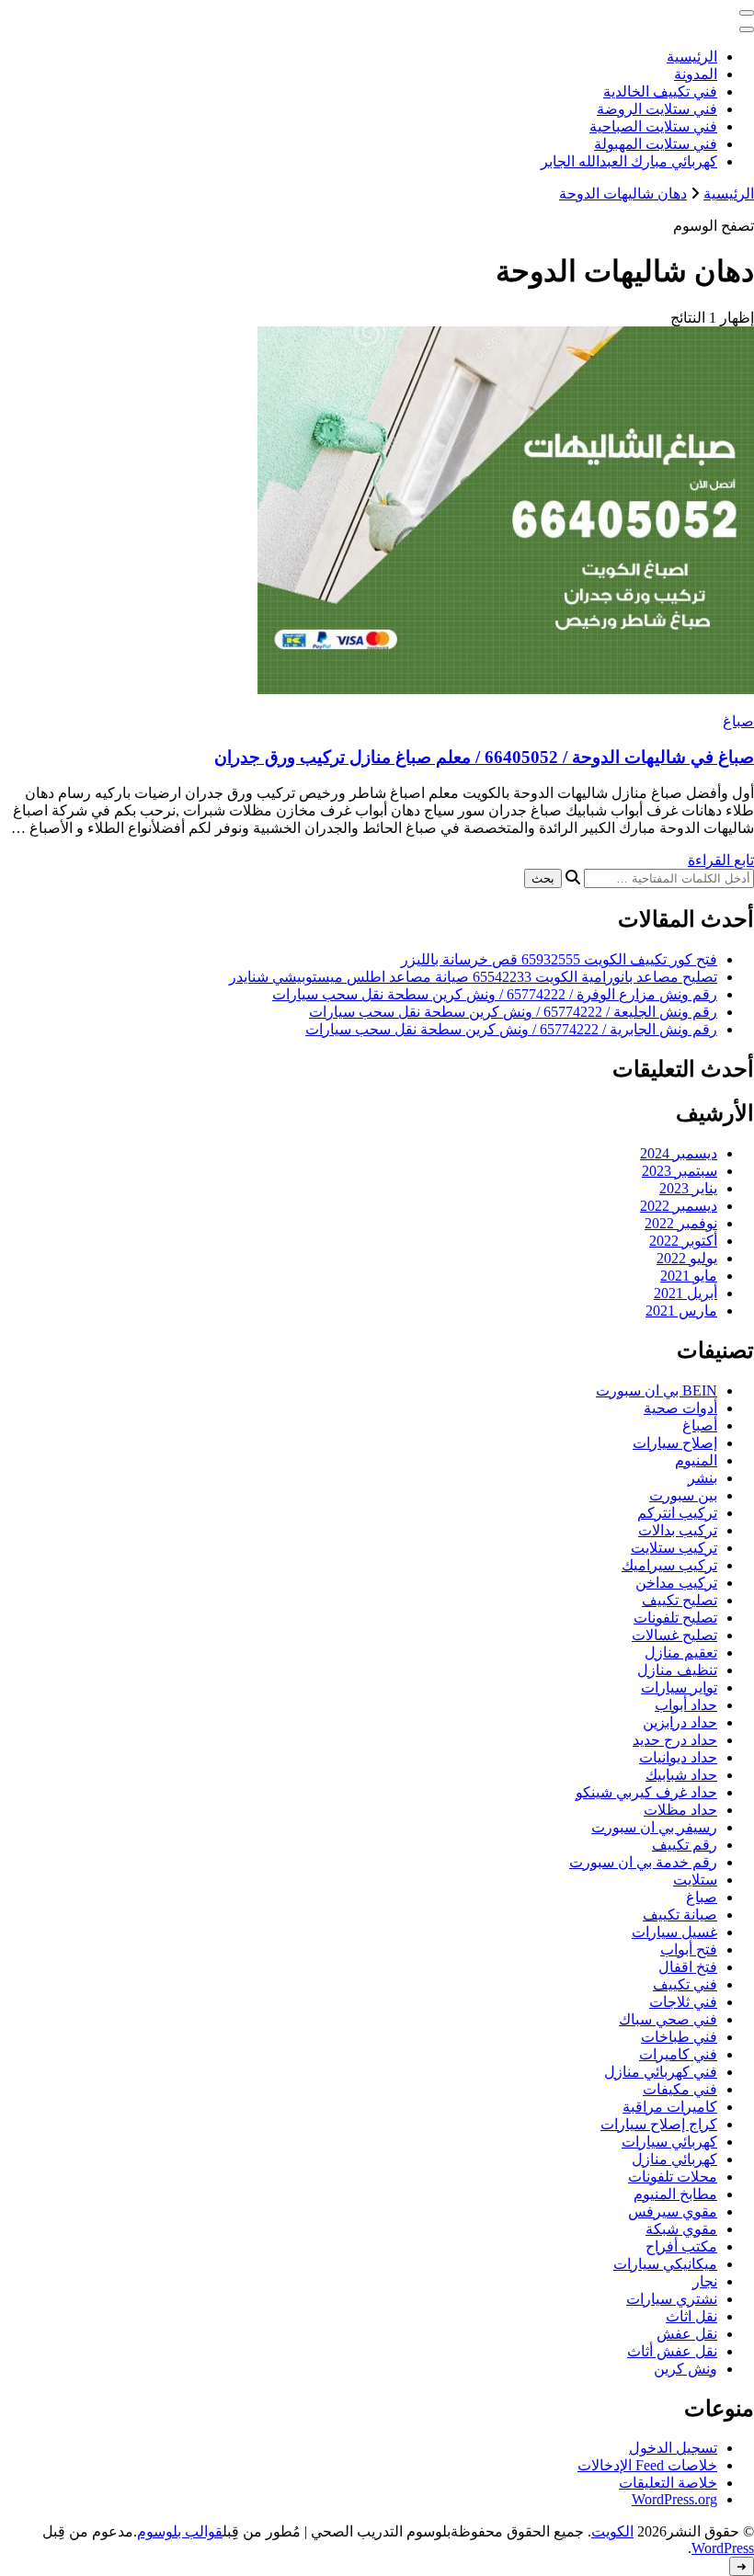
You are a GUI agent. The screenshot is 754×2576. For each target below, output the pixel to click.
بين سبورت (683, 1495)
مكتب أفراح (681, 2246)
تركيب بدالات (678, 1530)
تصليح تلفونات (675, 1618)
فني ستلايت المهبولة (656, 144)
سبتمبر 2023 (680, 1171)
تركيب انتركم (677, 1513)
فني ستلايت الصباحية (653, 126)
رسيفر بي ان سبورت (654, 1827)
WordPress (723, 2548)
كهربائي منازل (674, 2159)
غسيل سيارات (674, 1932)
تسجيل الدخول (673, 2448)
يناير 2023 (688, 1188)
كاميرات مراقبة (670, 2107)
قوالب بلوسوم (180, 2531)
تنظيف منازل (677, 1670)
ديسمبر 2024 (679, 1153)
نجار (705, 2281)
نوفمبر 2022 (681, 1223)
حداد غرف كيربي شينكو (646, 1792)
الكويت (612, 2531)
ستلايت (695, 1880)
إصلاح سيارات (675, 1443)
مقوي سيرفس (673, 2211)
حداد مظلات (680, 1810)
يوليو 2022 (687, 1258)
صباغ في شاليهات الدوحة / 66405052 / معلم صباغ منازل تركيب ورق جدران (484, 757)
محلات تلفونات (673, 2177)
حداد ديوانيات (678, 1757)
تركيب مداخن (676, 1583)
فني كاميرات (678, 2054)
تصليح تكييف (680, 1600)
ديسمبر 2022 (679, 1206)
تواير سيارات (679, 1687)
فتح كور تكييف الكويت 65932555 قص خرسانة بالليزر (559, 959)
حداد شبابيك (681, 1775)
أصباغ (700, 1425)
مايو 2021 (689, 1276)
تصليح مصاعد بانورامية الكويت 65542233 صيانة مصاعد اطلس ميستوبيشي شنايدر (473, 977)
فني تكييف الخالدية (660, 91)
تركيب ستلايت (674, 1548)
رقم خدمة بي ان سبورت (643, 1862)
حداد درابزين (680, 1722)
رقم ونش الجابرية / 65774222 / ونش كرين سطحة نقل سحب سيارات (511, 1029)
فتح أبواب (689, 1949)
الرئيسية (692, 57)
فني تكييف (685, 1984)
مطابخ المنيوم (675, 2194)
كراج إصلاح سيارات (659, 2124)
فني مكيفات (680, 2089)
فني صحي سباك (668, 2019)
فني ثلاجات (683, 2002)
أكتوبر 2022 (683, 1241)
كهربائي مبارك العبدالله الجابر (629, 161)
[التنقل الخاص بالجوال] (747, 13)
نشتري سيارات (672, 2299)
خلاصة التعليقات (668, 2483)
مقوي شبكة (681, 2229)
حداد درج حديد (675, 1740)
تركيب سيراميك (669, 1565)
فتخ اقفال (688, 1967)
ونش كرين (685, 2369)
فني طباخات (679, 2037)
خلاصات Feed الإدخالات (647, 2465)
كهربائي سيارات (669, 2142)
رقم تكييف (685, 1845)
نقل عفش (687, 2334)
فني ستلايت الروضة (657, 109)
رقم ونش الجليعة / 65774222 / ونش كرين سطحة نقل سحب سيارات (513, 1012)
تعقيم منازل (681, 1653)
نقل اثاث (691, 2316)
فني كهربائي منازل (661, 2072)
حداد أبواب (686, 1705)
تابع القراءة (721, 860)
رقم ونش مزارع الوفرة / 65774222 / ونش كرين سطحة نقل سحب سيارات (495, 994)
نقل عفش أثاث (672, 2351)
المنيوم (696, 1460)
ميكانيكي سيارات (665, 2264)
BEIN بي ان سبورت (657, 1391)
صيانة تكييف (680, 1915)
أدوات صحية (680, 1408)
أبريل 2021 (685, 1293)
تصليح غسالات (674, 1635)
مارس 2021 (681, 1311)
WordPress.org (674, 2499)
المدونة (696, 74)
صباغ (738, 721)
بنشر (703, 1478)
